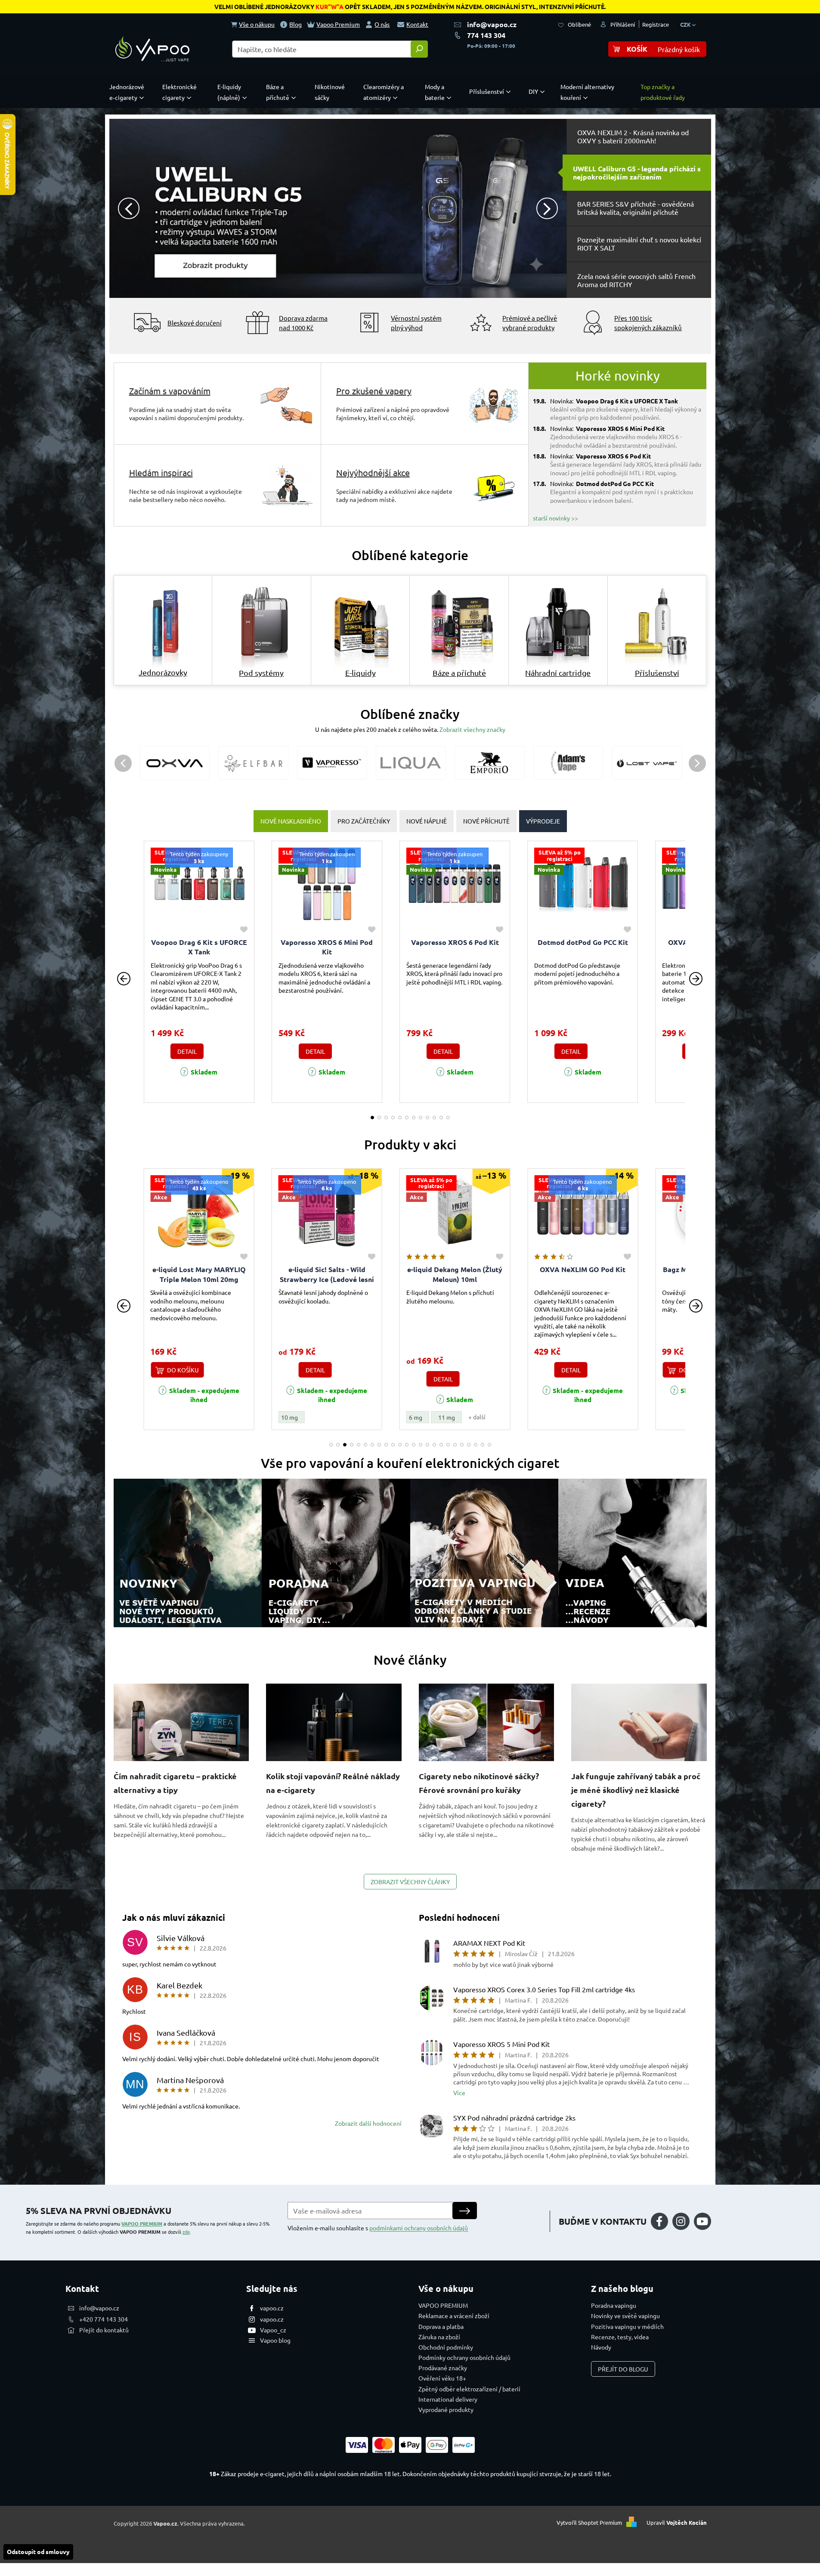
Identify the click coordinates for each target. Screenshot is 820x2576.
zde (186, 2232)
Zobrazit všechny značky (472, 729)
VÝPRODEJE (543, 821)
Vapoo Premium (338, 24)
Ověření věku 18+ (442, 2378)
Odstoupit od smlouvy (38, 2551)
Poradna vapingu (614, 2305)
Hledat (419, 49)
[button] (132, 208)
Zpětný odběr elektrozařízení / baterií (469, 2389)
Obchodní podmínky (446, 2347)
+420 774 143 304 (104, 2319)
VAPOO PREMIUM (142, 2223)
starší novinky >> (555, 518)
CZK (686, 24)
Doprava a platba (441, 2326)
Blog (296, 24)
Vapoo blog (275, 2340)
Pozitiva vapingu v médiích (627, 2326)
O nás (382, 24)
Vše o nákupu (257, 24)
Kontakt (417, 24)
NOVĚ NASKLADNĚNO (291, 821)
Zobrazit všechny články (410, 1882)
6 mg (288, 1417)
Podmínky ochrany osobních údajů (464, 2357)
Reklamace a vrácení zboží (454, 2316)
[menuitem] (129, 92)
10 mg (161, 1417)
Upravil (677, 2522)
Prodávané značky (443, 2368)
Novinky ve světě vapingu (625, 2316)
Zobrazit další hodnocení (368, 2123)
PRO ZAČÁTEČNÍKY (364, 821)
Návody (601, 2347)
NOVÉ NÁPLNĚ (427, 821)
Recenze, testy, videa (620, 2337)
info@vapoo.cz (492, 24)
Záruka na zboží (439, 2337)
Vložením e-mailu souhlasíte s (378, 2228)
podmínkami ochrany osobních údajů (419, 2228)
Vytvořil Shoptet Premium (589, 2522)
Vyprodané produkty (446, 2409)
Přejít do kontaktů (104, 2330)
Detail (187, 1051)
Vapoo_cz (273, 2330)
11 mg (319, 1417)
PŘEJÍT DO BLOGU (623, 2369)
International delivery (448, 2399)
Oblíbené (579, 24)
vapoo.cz (272, 2308)
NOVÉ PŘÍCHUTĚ (486, 821)
